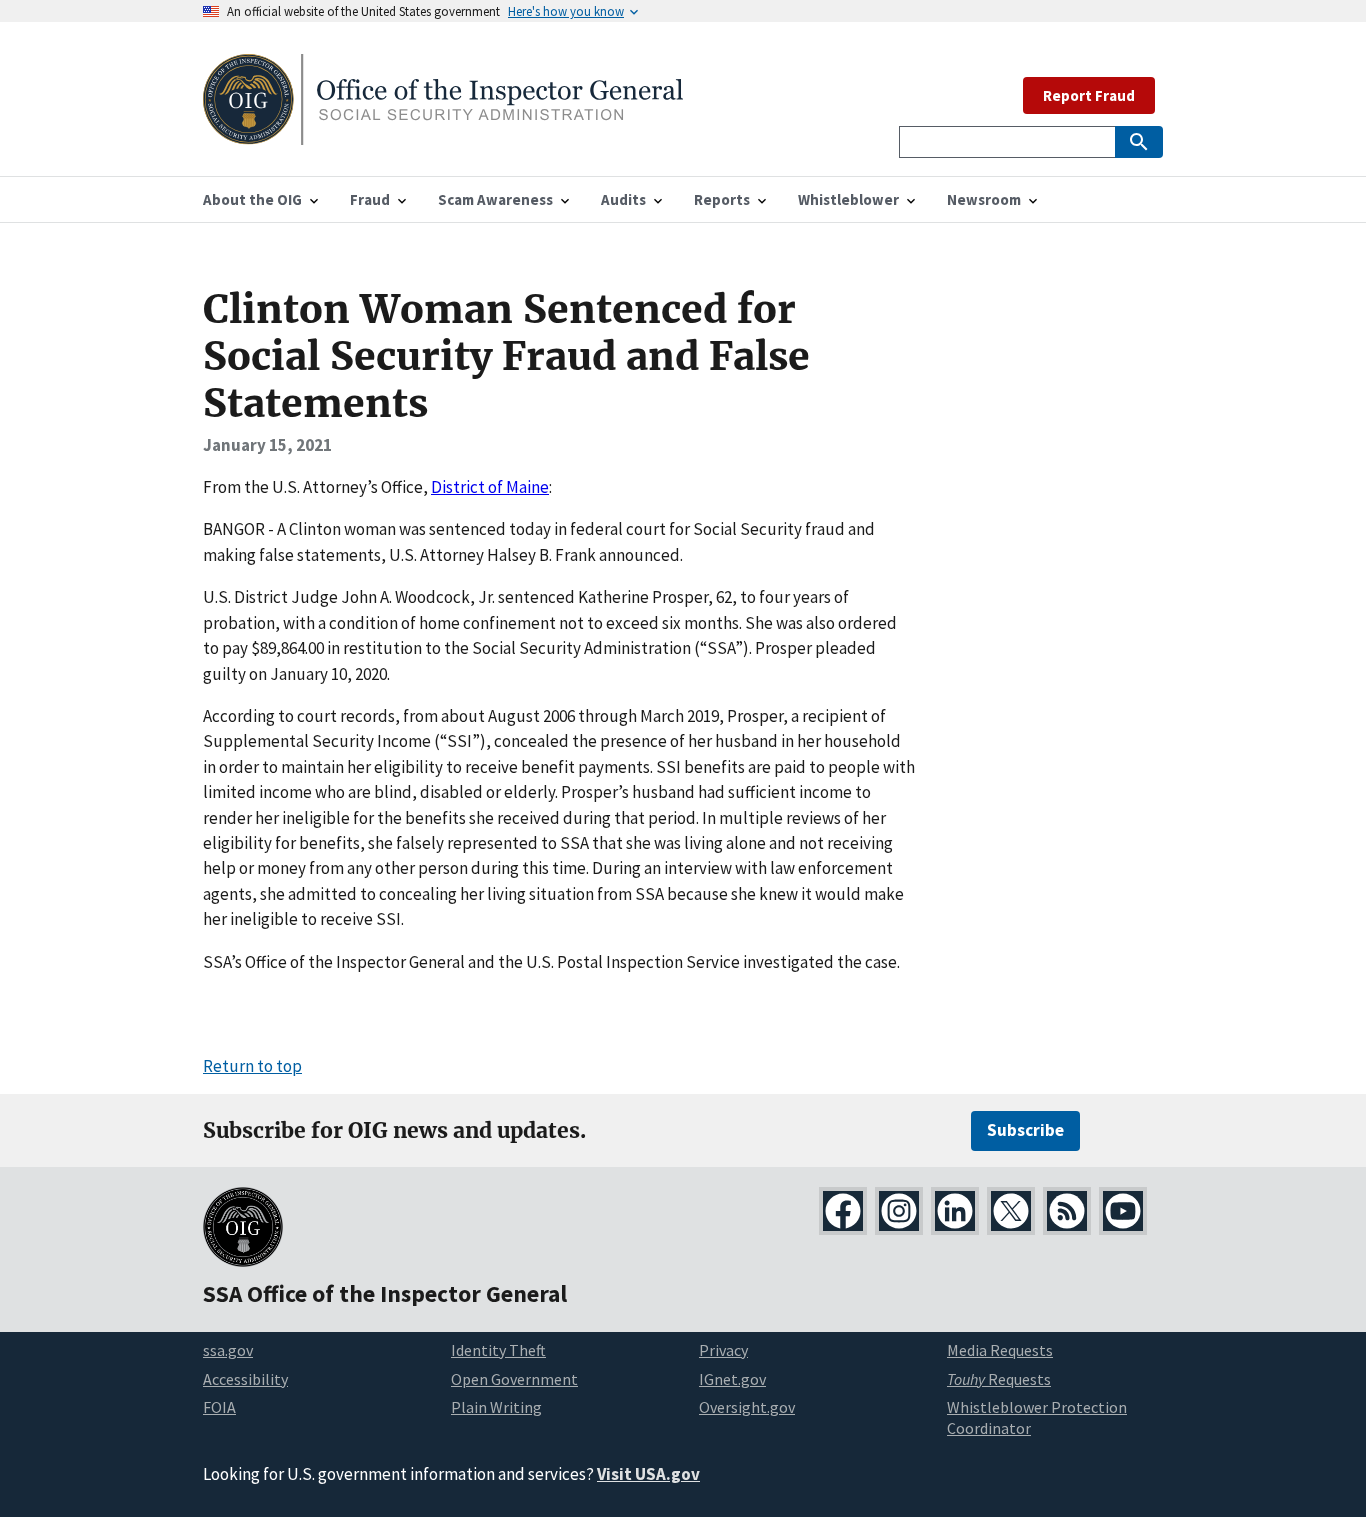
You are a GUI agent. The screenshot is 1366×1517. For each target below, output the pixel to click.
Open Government (514, 1379)
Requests (999, 1379)
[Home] (443, 132)
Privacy (723, 1350)
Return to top (252, 1066)
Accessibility (245, 1379)
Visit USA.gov (648, 1474)
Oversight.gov (747, 1407)
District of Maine (490, 487)
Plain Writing (496, 1407)
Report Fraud (1089, 95)
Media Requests (1000, 1350)
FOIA (219, 1407)
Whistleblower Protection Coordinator (1037, 1417)
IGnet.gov (732, 1379)
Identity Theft (498, 1350)
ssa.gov (228, 1350)
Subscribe (1025, 1130)
